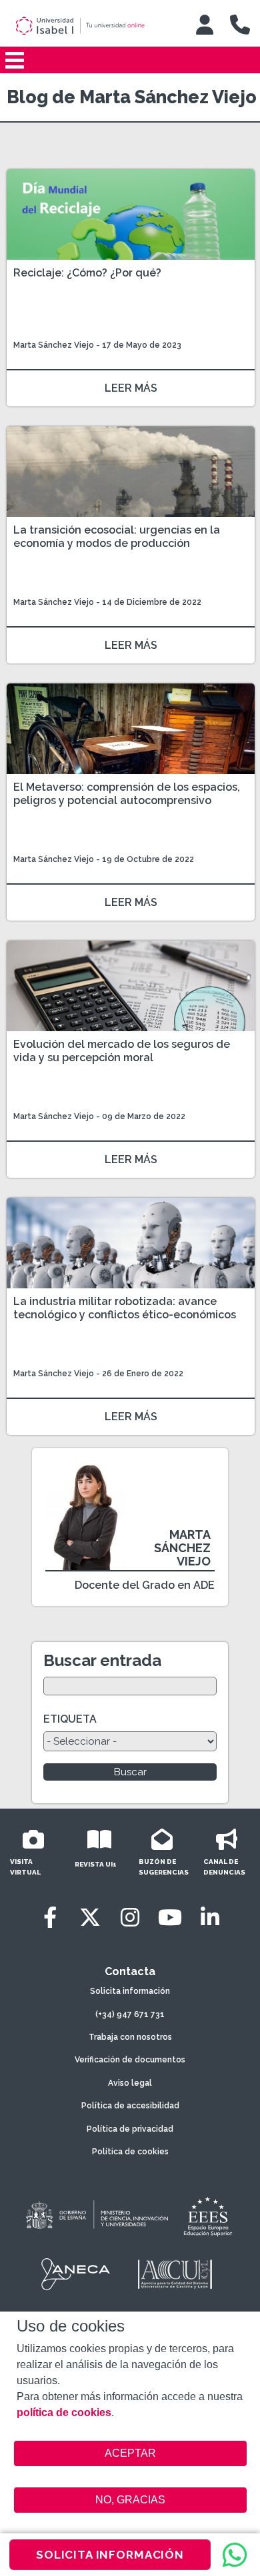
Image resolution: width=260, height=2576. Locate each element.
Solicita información (130, 1991)
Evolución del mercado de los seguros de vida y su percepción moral (122, 1051)
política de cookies (64, 2412)
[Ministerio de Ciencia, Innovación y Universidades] (96, 2216)
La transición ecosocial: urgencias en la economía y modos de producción (117, 537)
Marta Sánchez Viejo (54, 345)
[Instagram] (130, 1918)
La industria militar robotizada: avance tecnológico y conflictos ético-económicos (125, 1308)
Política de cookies (130, 2152)
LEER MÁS (131, 388)
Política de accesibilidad (130, 2106)
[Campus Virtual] (205, 25)
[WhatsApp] (235, 2555)
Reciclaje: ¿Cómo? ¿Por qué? (87, 273)
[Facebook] (50, 1918)
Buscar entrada (102, 1660)
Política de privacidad (130, 2129)
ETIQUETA (70, 1719)
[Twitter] (90, 1918)
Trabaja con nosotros (130, 2037)
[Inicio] (93, 26)
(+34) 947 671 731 (130, 2014)
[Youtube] (170, 1918)
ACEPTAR (130, 2453)
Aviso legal (130, 2083)
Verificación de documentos (130, 2060)
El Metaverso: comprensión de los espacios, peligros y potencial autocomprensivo (127, 794)
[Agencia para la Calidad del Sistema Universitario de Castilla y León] (175, 2274)
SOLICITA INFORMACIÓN (110, 2555)
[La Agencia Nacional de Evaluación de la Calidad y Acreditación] (76, 2274)
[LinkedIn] (210, 1918)
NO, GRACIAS (130, 2500)
